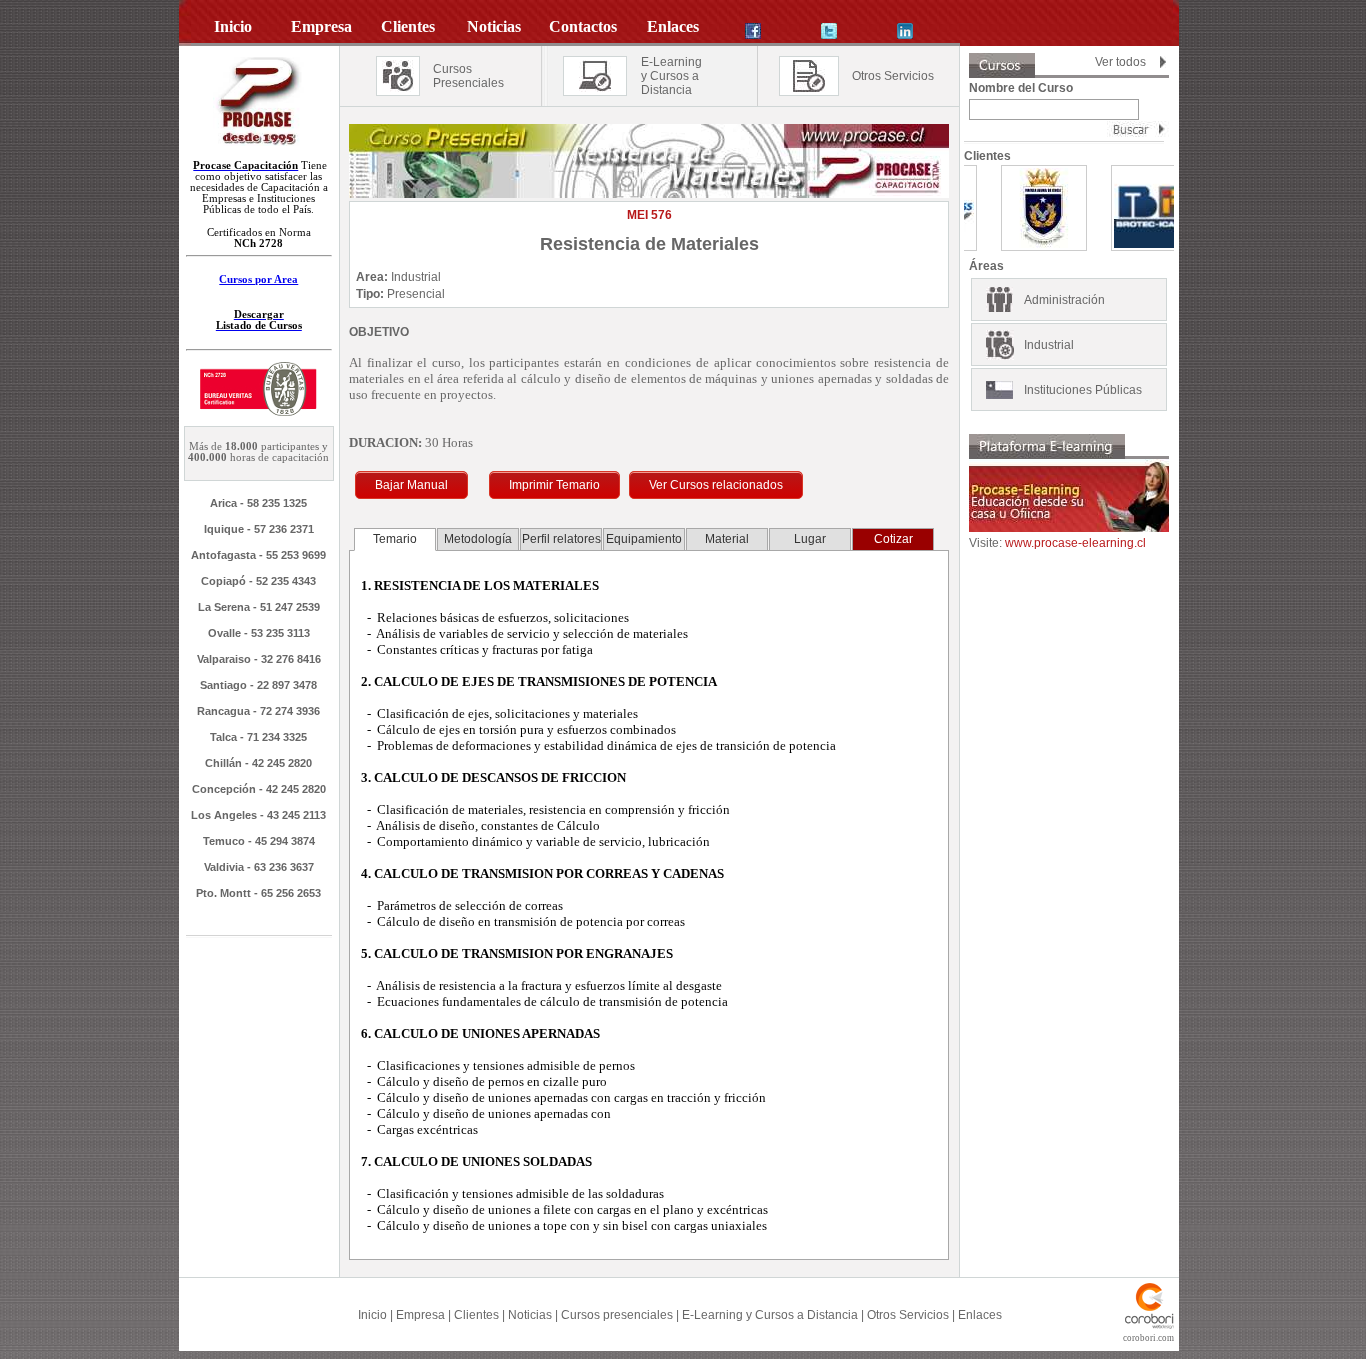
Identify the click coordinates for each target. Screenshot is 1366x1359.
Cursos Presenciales (468, 76)
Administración (1064, 300)
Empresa (420, 1315)
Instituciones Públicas (1083, 390)
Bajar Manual (411, 485)
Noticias (530, 1315)
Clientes (476, 1315)
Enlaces (980, 1315)
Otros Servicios (893, 76)
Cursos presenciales (617, 1315)
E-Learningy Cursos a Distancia (671, 76)
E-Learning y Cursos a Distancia (770, 1315)
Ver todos (1120, 62)
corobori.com (1148, 1338)
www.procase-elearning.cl (1075, 543)
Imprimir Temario (554, 485)
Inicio (372, 1315)
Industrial (1049, 345)
